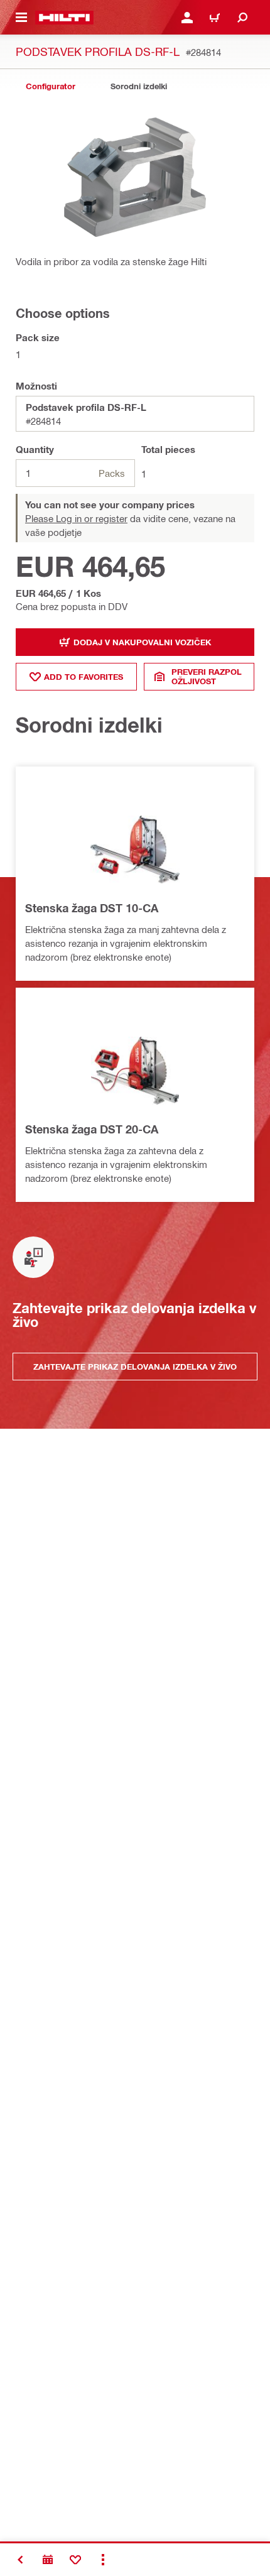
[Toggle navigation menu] (21, 18)
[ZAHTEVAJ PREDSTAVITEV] (48, 2560)
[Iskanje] (242, 18)
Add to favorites (84, 677)
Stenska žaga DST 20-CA (92, 1129)
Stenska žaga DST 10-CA (92, 908)
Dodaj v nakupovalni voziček (142, 642)
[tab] (50, 86)
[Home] (64, 18)
